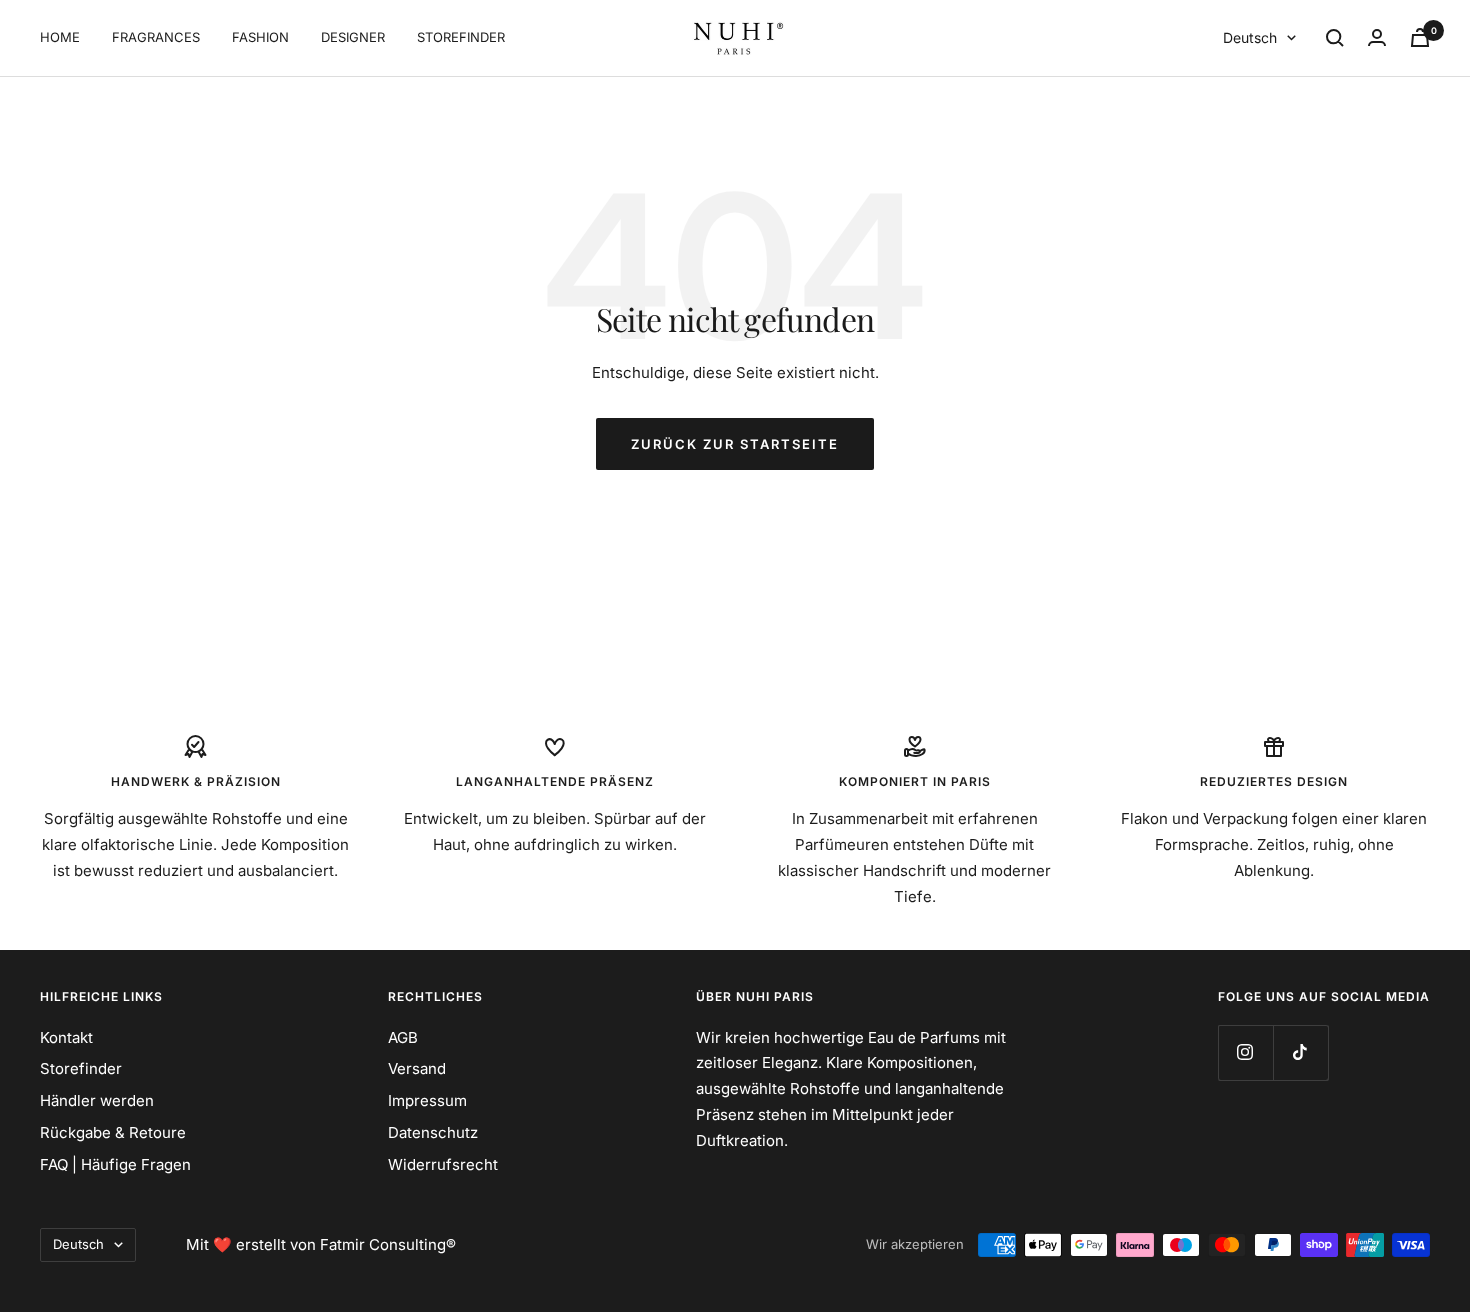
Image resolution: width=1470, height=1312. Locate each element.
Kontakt (66, 1037)
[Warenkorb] (1420, 37)
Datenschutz (433, 1132)
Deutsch (1250, 37)
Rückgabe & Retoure (113, 1132)
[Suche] (1335, 38)
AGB (403, 1037)
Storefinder (81, 1068)
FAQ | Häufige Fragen (115, 1164)
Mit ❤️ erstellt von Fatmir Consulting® (321, 1244)
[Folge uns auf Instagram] (1245, 1052)
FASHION (260, 37)
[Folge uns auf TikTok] (1300, 1052)
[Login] (1377, 37)
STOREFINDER (461, 37)
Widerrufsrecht (443, 1164)
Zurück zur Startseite (735, 444)
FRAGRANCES (156, 37)
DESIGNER (353, 37)
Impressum (427, 1100)
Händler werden (97, 1100)
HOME (60, 37)
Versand (417, 1068)
